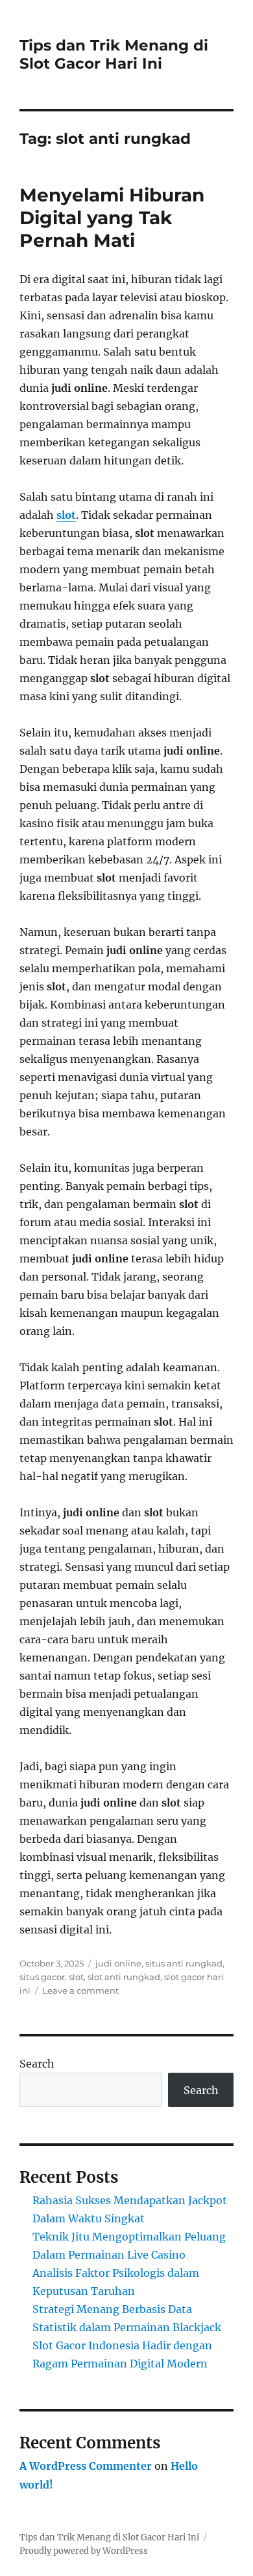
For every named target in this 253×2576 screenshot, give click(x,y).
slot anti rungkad (124, 1977)
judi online (118, 1963)
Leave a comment (80, 1990)
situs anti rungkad (184, 1963)
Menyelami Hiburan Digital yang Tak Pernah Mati (112, 218)
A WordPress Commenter (86, 2466)
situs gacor (42, 1977)
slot (66, 515)
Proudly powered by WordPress (84, 2551)
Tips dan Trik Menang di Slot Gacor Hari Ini (114, 54)
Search (37, 2064)
